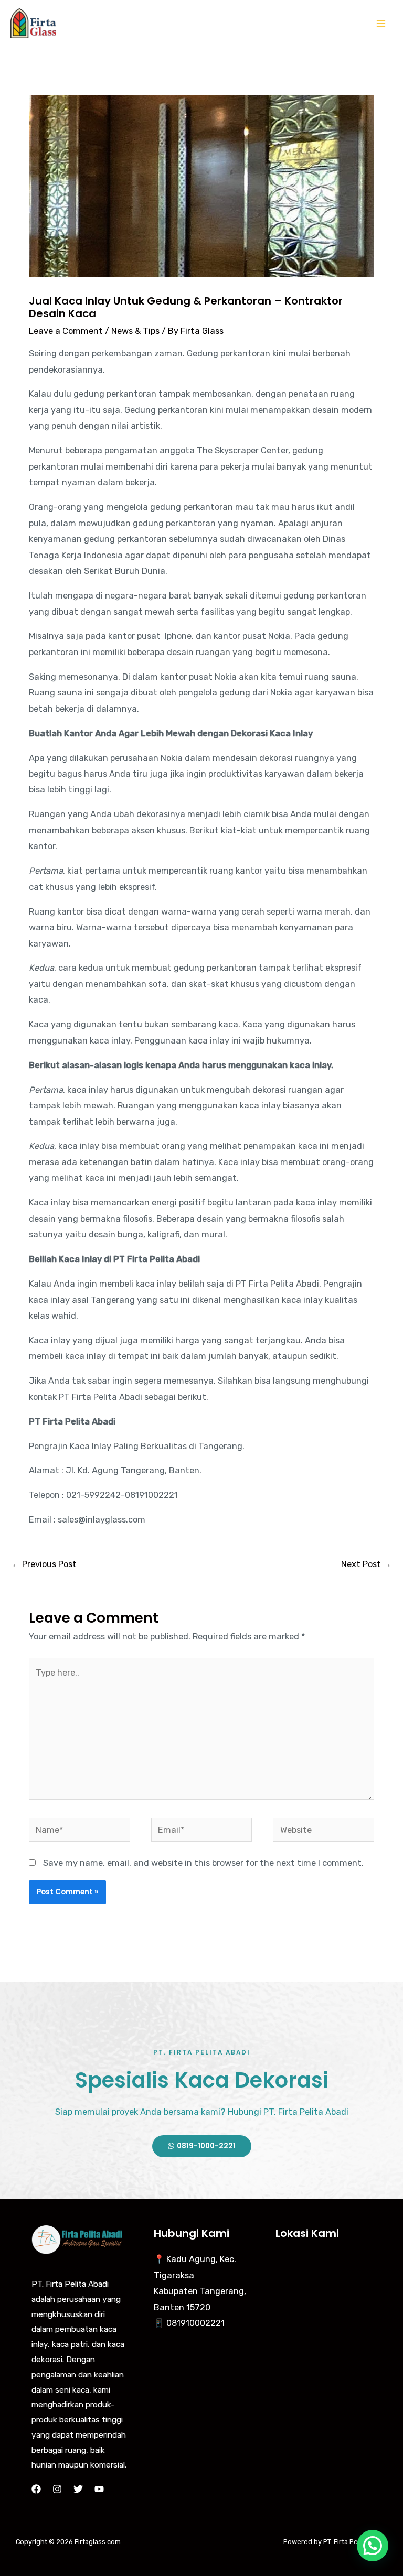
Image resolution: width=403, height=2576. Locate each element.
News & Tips (135, 331)
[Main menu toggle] (381, 23)
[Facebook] (36, 2489)
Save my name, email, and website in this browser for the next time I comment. (203, 1863)
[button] (373, 2546)
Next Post (366, 1564)
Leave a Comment (66, 331)
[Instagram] (57, 2489)
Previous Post (44, 1564)
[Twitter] (78, 2489)
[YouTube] (99, 2489)
